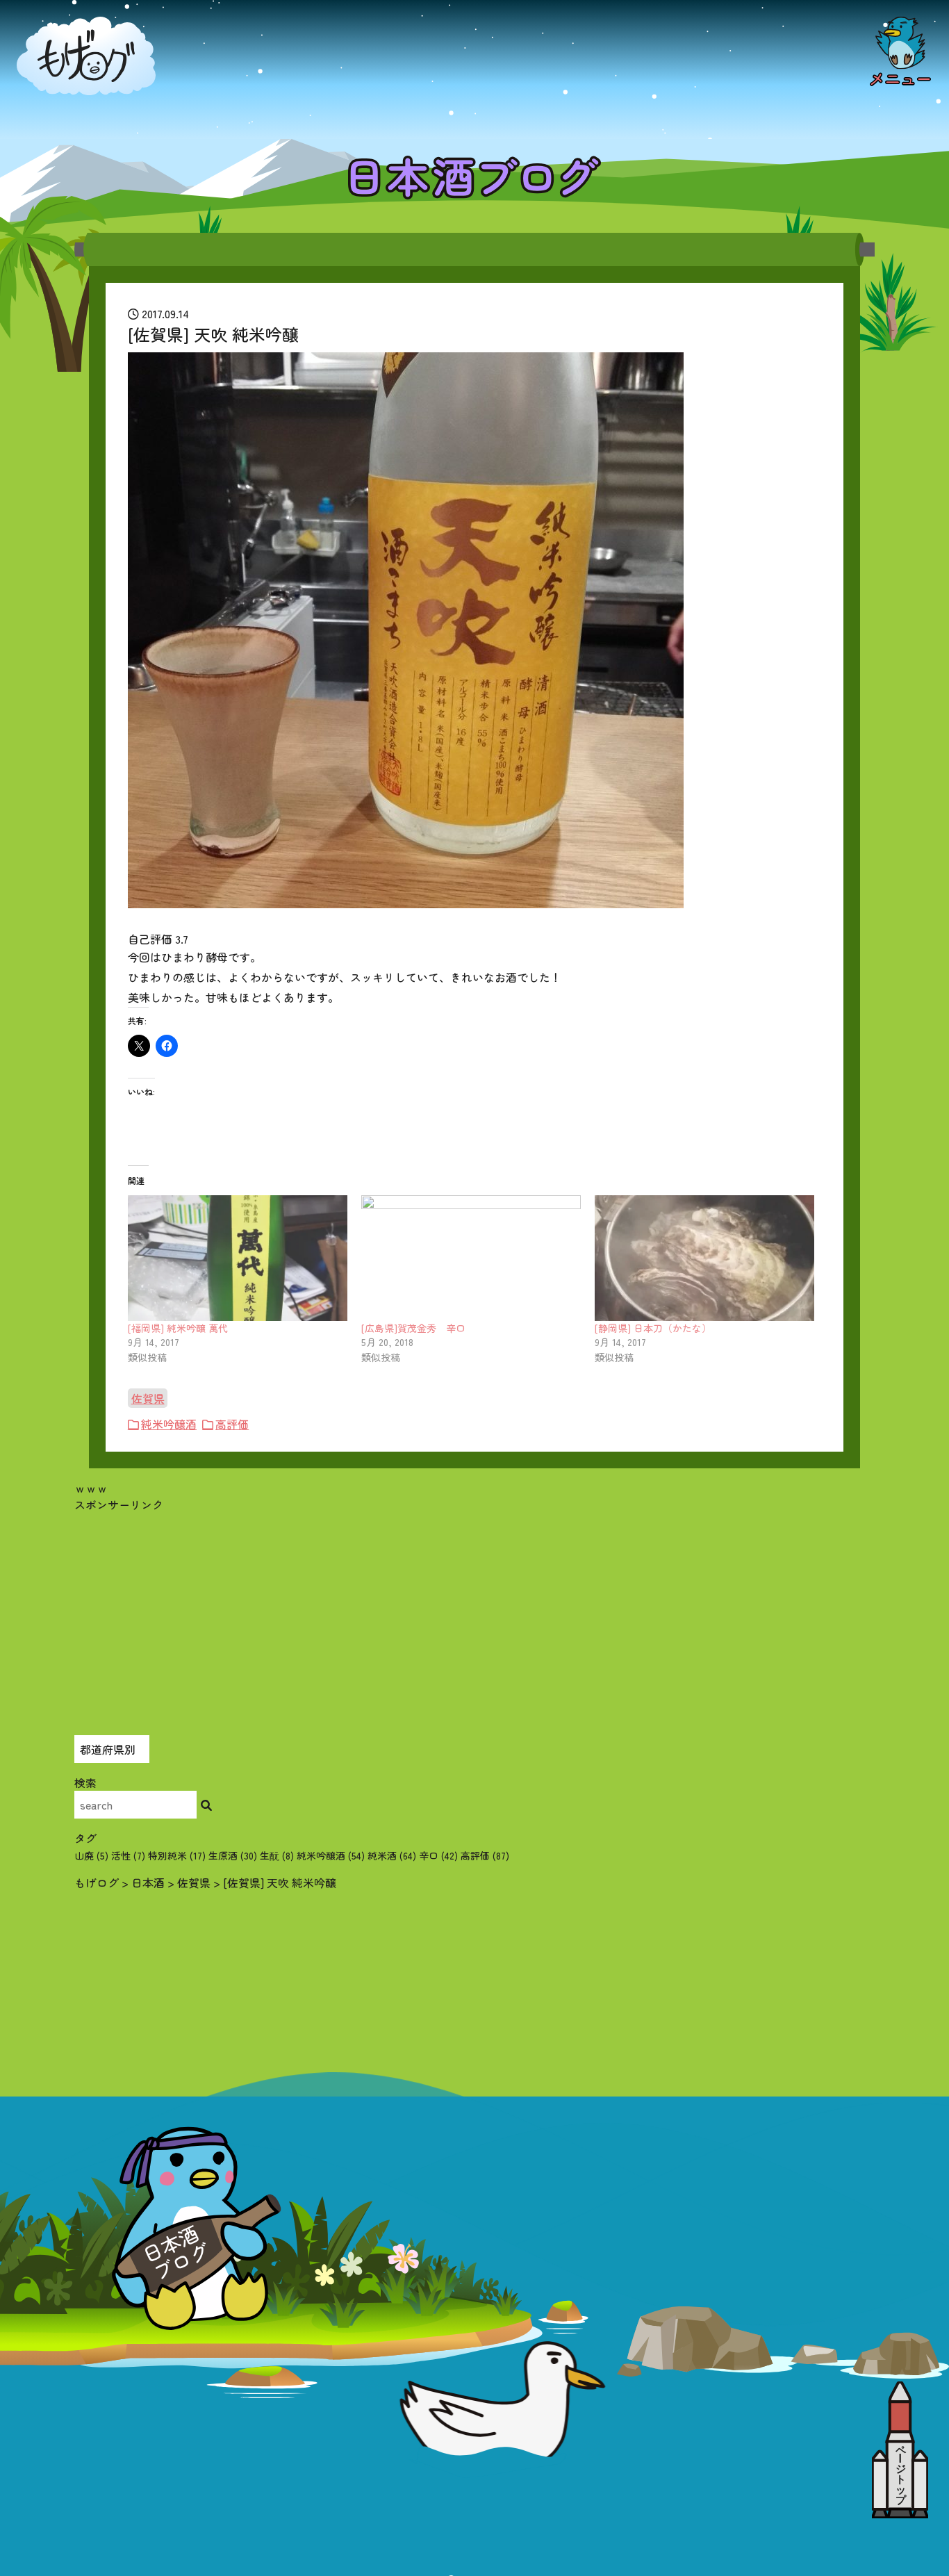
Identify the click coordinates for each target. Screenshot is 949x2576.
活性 (128, 1855)
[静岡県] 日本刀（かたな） (653, 1328)
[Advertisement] (474, 1610)
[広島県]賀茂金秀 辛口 (413, 1328)
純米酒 (392, 1855)
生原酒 (233, 1855)
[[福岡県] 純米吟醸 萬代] (238, 1258)
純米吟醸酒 (169, 1424)
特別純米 (177, 1855)
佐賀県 (148, 1398)
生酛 (277, 1855)
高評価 (232, 1424)
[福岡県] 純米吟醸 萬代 (178, 1328)
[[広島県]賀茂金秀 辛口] (471, 1258)
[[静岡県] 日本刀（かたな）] (704, 1258)
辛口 (438, 1855)
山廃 (91, 1855)
